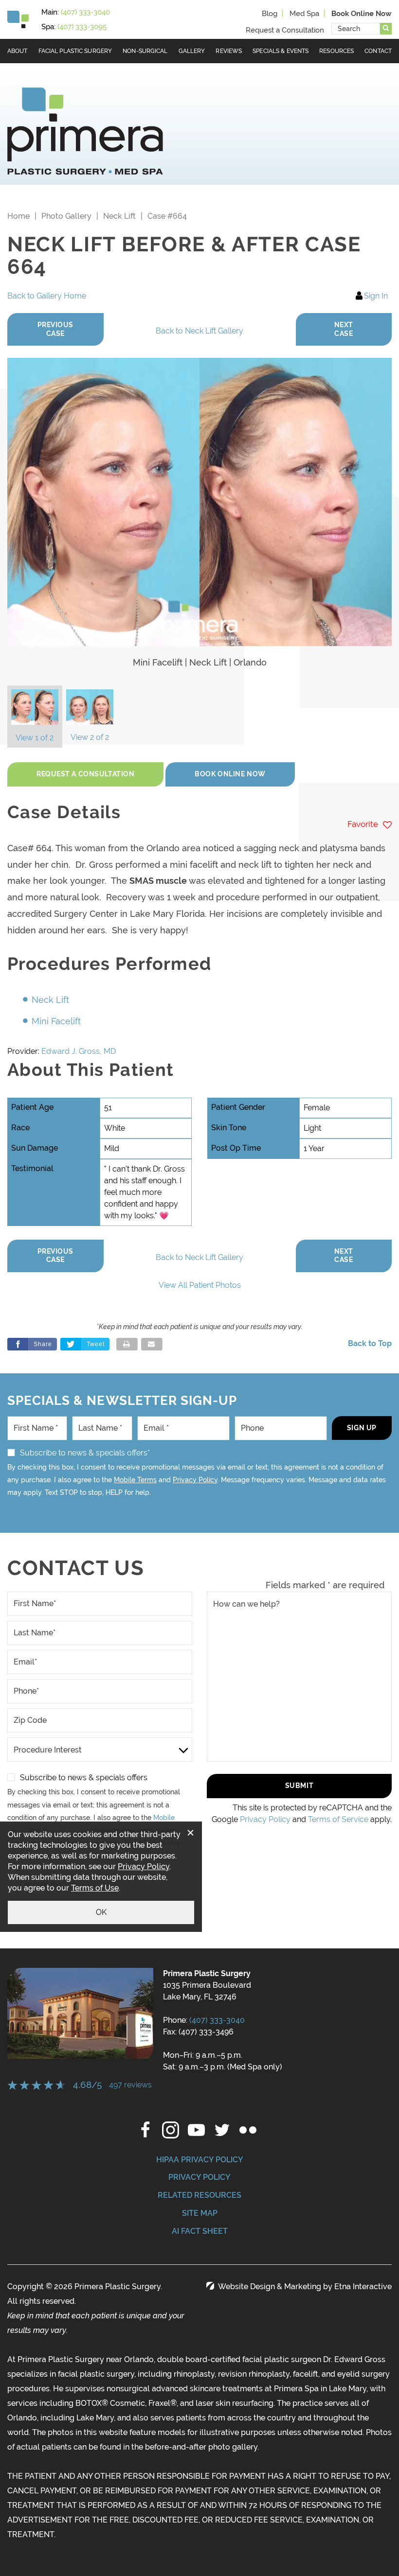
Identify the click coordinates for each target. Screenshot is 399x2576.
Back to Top (370, 1343)
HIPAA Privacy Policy (200, 2160)
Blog (270, 14)
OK (101, 1912)
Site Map (200, 2213)
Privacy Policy (195, 1480)
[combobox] (356, 29)
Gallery (192, 51)
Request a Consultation (285, 30)
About (18, 51)
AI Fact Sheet (200, 2231)
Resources (336, 51)
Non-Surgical (145, 51)
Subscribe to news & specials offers (84, 1778)
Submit (299, 1786)
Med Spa (304, 14)
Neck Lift (119, 216)
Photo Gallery (66, 216)
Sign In (376, 296)
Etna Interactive (363, 2287)
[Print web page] (127, 1344)
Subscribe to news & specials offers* (85, 1453)
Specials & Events (281, 51)
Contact (378, 51)
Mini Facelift (56, 1021)
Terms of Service (338, 1819)
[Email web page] (152, 1344)
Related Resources (199, 2195)
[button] (55, 329)
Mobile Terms (135, 1480)
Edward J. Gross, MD (79, 1051)
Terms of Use (95, 1888)
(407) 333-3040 (217, 2020)
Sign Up (362, 1428)
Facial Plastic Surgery (75, 51)
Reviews (229, 51)
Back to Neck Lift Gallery (199, 331)
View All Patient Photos (200, 1285)
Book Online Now (230, 774)
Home (18, 216)
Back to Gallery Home (47, 296)
